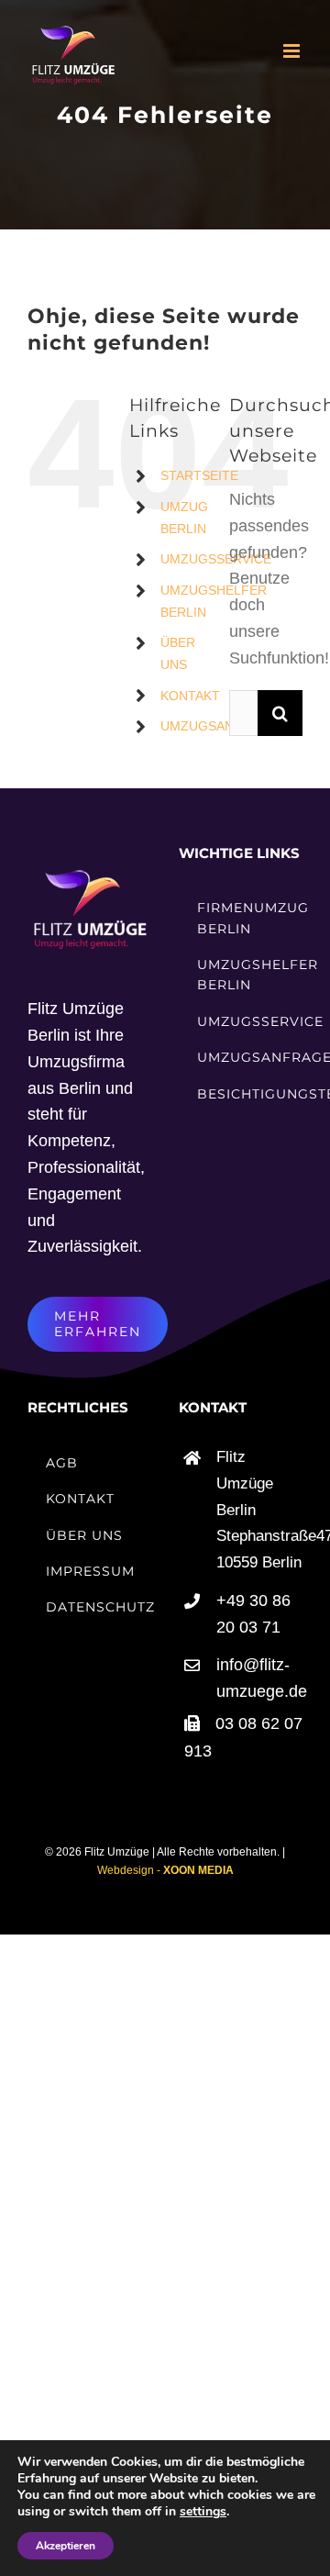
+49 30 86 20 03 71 (253, 1614)
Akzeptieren (66, 2546)
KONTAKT (190, 696)
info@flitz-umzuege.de (259, 1678)
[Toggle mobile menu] (293, 51)
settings (203, 2512)
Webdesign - (165, 1870)
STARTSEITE (199, 475)
